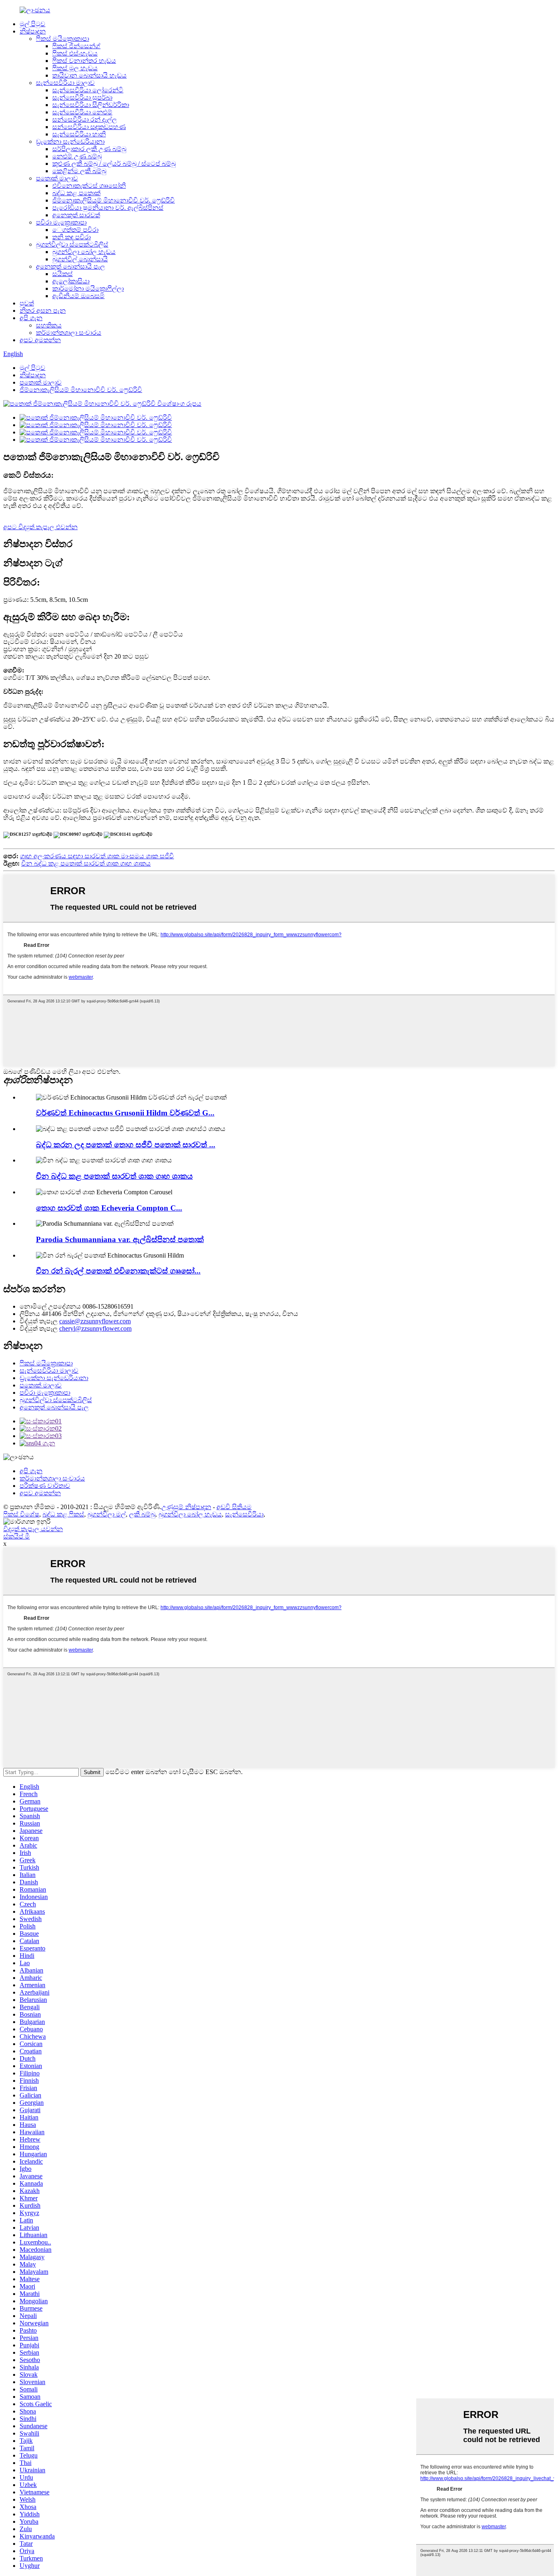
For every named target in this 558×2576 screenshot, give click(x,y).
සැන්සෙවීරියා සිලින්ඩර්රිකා (91, 105)
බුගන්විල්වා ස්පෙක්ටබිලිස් (72, 244)
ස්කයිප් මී (17, 1536)
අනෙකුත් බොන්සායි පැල (70, 266)
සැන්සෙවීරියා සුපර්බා (82, 97)
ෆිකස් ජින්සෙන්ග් (76, 46)
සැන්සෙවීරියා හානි (79, 134)
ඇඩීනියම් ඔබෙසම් (78, 296)
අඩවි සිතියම (234, 1507)
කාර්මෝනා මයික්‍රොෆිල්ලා (88, 288)
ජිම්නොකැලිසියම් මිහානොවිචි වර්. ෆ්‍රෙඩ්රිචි (114, 200)
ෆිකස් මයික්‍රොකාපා (62, 39)
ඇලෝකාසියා (71, 281)
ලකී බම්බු (142, 1514)
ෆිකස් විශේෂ (21, 1514)
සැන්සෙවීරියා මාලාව (65, 83)
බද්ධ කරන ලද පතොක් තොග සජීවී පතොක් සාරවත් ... (126, 1145)
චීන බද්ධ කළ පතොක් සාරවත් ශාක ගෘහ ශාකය (86, 863)
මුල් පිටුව (32, 24)
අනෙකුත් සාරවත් (76, 215)
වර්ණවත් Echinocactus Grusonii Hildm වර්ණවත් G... (125, 1113)
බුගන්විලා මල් (107, 1514)
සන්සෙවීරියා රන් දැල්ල (85, 119)
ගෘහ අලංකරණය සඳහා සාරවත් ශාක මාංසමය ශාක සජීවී (97, 856)
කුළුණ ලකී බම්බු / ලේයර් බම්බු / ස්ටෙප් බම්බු (114, 164)
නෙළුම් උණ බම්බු (77, 156)
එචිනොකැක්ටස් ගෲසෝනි (89, 186)
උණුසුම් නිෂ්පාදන (186, 1507)
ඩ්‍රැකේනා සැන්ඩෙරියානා (70, 141)
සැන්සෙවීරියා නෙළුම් (82, 112)
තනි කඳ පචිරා (71, 237)
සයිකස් (62, 274)
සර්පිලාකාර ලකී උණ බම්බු (89, 149)
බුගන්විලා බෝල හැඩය (84, 252)
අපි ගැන (31, 318)
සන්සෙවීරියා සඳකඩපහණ (89, 127)
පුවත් (27, 303)
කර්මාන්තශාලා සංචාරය (69, 333)
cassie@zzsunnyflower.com (95, 1321)
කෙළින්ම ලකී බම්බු (79, 171)
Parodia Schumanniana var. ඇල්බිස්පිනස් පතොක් (120, 1239)
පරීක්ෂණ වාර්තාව (45, 1486)
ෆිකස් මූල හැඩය (75, 68)
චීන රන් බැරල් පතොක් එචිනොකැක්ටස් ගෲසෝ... (118, 1271)
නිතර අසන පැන (43, 311)
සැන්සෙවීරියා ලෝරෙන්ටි (88, 90)
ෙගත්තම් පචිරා (75, 230)
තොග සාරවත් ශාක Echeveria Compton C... (109, 1208)
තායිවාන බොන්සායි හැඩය (89, 75)
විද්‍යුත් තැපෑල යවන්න (33, 1529)
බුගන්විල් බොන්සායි (80, 259)
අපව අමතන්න (40, 340)
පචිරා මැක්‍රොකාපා (61, 222)
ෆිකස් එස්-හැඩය (75, 53)
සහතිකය (49, 325)
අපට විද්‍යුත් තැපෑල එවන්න (40, 527)
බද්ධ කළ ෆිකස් (63, 1514)
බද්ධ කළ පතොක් (76, 193)
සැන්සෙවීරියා (244, 1514)
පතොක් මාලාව (57, 178)
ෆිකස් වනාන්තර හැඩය (84, 61)
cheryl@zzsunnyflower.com (95, 1328)
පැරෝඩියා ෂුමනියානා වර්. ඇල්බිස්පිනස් (108, 208)
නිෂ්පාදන (33, 31)
